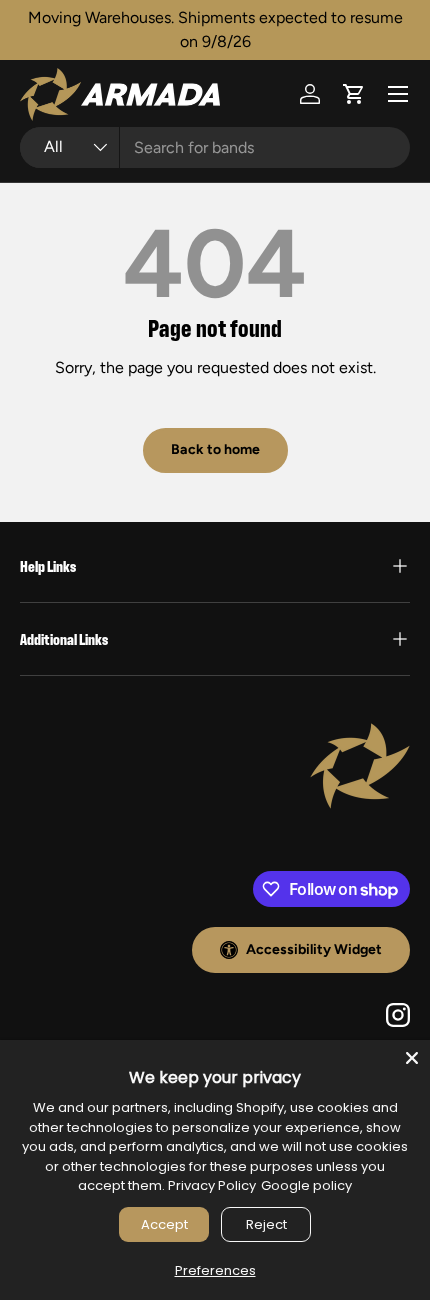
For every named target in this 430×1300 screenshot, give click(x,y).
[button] (354, 94)
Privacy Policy (212, 1185)
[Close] (412, 1058)
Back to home (215, 449)
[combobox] (215, 147)
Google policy (306, 1185)
